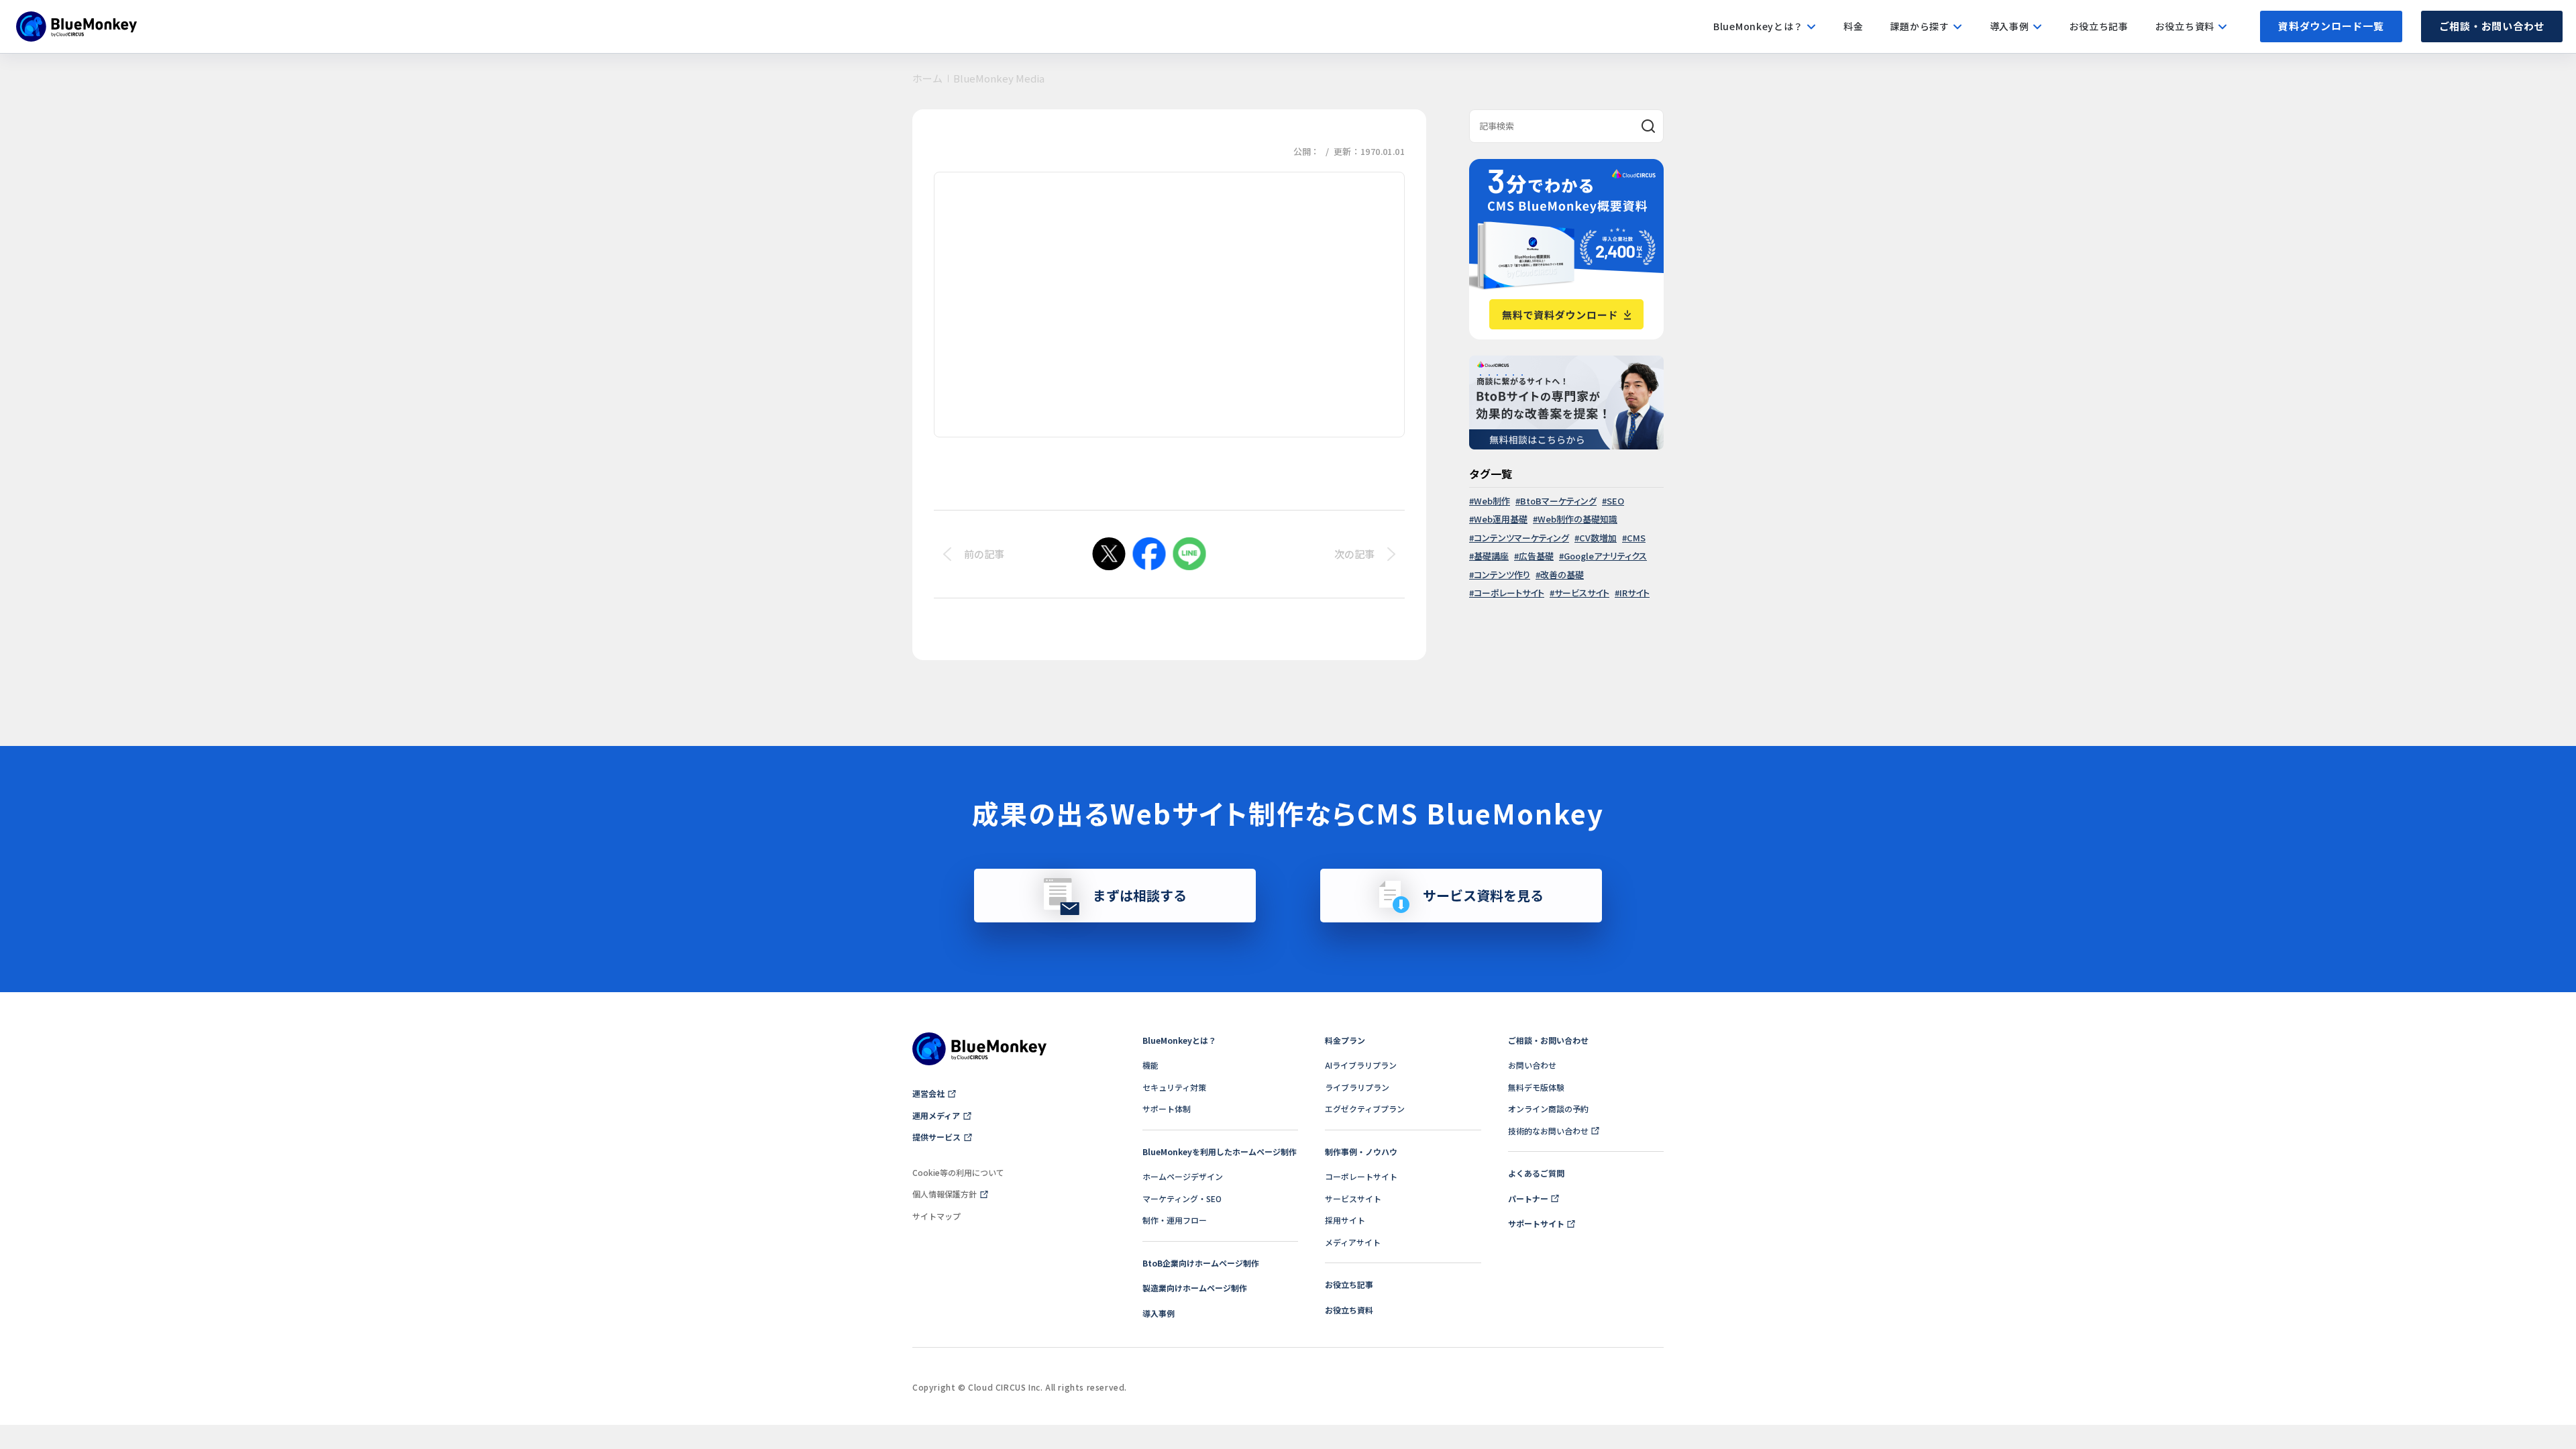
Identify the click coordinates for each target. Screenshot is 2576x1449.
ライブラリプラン (1357, 1087)
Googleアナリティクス (1605, 556)
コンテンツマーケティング (1521, 538)
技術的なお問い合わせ (1548, 1131)
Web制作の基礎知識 (1577, 519)
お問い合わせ (1532, 1065)
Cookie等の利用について (958, 1172)
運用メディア (936, 1115)
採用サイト (1345, 1220)
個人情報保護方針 (945, 1194)
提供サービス (936, 1137)
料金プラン (1345, 1040)
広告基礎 (1536, 556)
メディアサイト (1353, 1242)
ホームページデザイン (1183, 1176)
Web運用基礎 (1501, 519)
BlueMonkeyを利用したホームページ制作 (1220, 1151)
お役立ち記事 (1349, 1284)
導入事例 (1159, 1313)
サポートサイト (1536, 1223)
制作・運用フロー (1175, 1220)
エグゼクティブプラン (1365, 1109)
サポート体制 (1167, 1109)
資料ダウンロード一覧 (2331, 26)
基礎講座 (1491, 556)
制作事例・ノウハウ (1361, 1151)
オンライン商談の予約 (1548, 1109)
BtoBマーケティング (1558, 501)
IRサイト (1634, 593)
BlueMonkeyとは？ (1179, 1040)
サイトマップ (936, 1216)
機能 (1150, 1065)
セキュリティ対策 (1174, 1087)
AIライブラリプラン (1361, 1065)
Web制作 (1492, 501)
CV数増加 (1598, 538)
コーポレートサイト (1509, 593)
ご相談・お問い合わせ (2492, 26)
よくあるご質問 (1536, 1173)
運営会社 (928, 1093)
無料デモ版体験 (1536, 1087)
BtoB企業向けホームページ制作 (1201, 1263)
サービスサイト (1582, 593)
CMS (1636, 538)
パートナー (1528, 1198)
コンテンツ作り (1502, 575)
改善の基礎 (1562, 575)
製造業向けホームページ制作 (1195, 1288)
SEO (1615, 501)
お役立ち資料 (1349, 1310)
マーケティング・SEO (1182, 1198)
